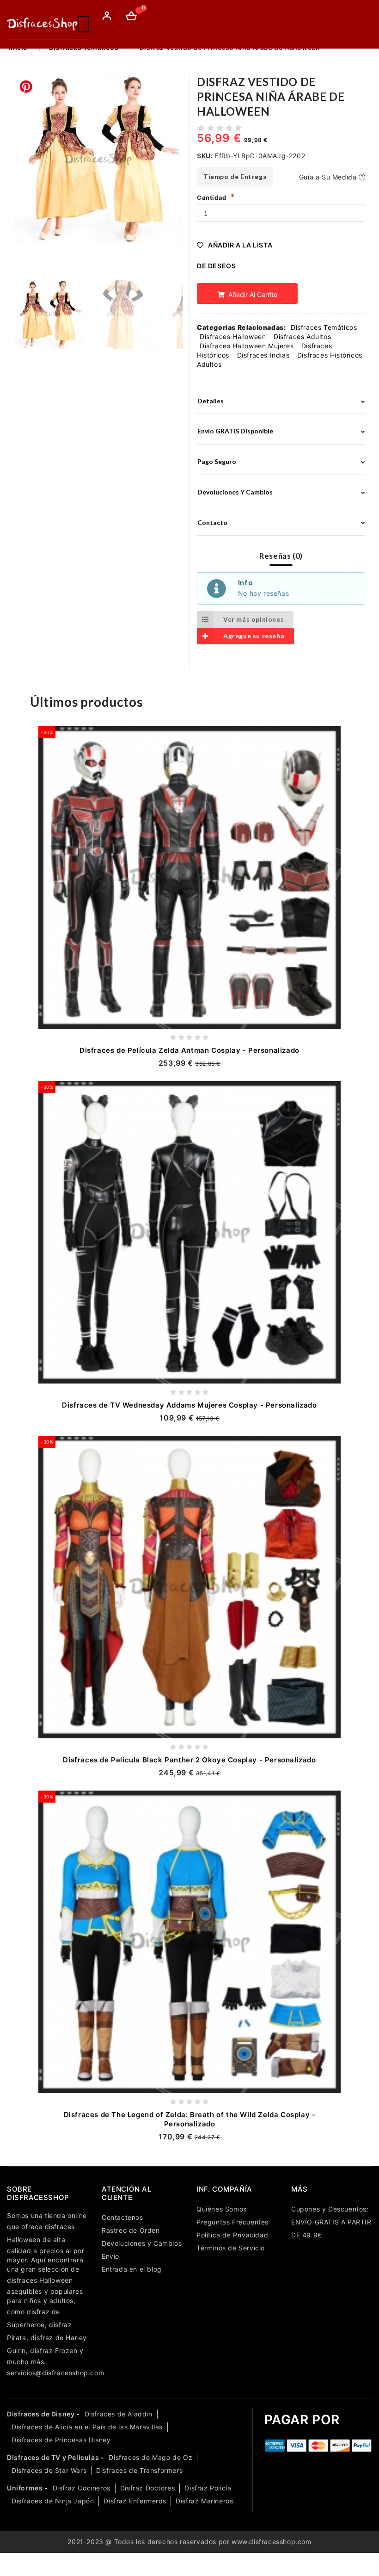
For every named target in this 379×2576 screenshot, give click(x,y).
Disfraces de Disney (41, 2414)
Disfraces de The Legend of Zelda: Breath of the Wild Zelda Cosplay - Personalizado (190, 2119)
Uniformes (25, 2488)
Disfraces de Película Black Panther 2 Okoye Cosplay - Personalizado (189, 1760)
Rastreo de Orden (131, 2230)
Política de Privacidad (232, 2235)
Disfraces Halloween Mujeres (247, 346)
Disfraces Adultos (302, 337)
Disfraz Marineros (204, 2501)
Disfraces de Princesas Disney (61, 2440)
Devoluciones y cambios (235, 492)
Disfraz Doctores (148, 2488)
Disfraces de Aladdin (119, 2414)
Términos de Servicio (231, 2248)
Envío (110, 2256)
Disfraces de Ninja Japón (53, 2501)
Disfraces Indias (263, 355)
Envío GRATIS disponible (235, 431)
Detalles (211, 401)
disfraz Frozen (54, 2351)
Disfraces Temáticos (324, 327)
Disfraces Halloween (233, 337)
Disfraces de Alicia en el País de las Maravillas (87, 2427)
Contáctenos (122, 2217)
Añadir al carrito (252, 294)
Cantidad (212, 198)
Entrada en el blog (132, 2269)
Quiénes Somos (222, 2209)
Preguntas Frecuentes (232, 2222)
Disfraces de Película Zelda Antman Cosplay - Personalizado (189, 1050)
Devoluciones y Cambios (142, 2243)
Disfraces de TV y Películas (53, 2457)
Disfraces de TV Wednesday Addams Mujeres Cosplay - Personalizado (189, 1405)
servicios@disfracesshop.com (55, 2373)
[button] (172, 175)
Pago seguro (217, 461)
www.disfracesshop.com (272, 2542)
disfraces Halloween (40, 2280)
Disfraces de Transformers (139, 2470)
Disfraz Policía (208, 2488)
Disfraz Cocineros (82, 2488)
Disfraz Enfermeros (135, 2501)
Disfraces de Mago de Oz (150, 2457)
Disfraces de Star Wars (49, 2470)
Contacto (212, 522)
